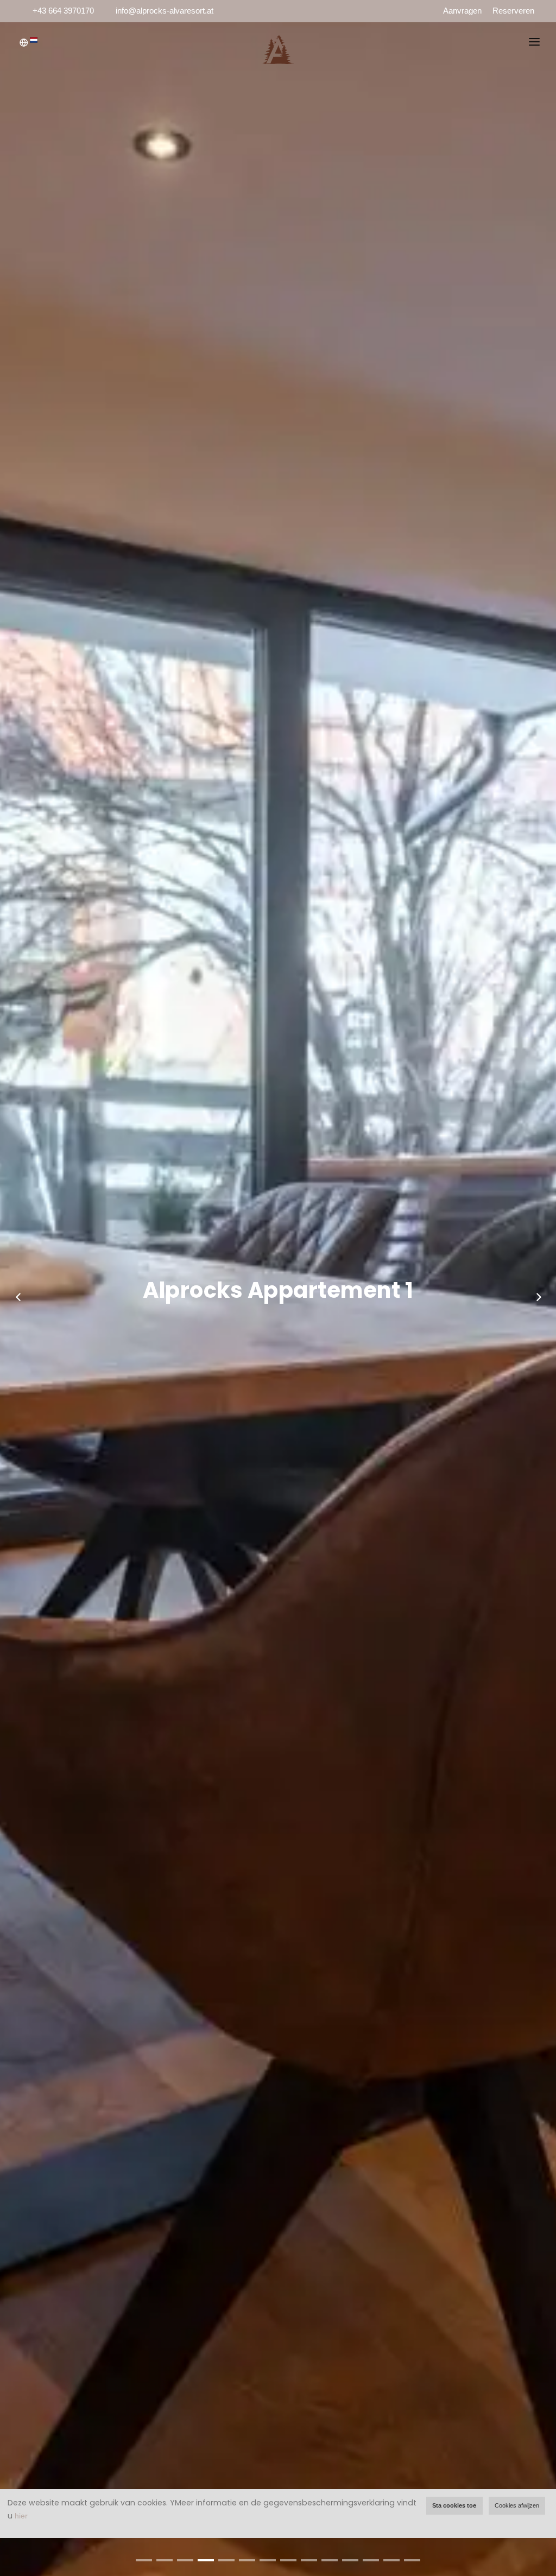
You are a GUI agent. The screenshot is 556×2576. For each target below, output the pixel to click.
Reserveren (513, 11)
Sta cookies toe (454, 2505)
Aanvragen (462, 11)
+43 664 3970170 (63, 11)
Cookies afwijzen (517, 2505)
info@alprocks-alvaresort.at (165, 11)
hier (21, 2516)
